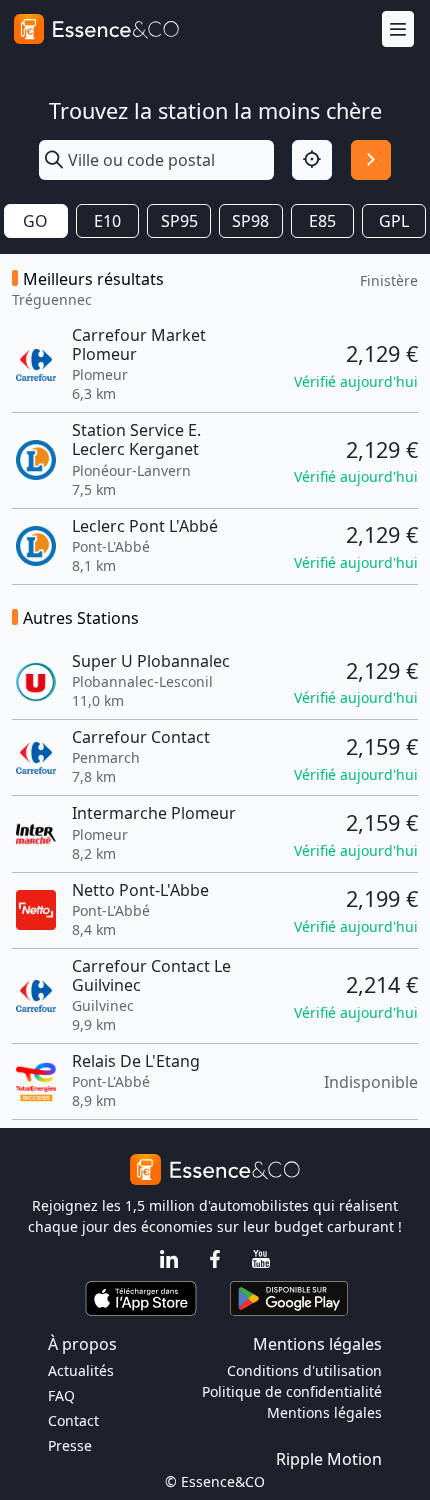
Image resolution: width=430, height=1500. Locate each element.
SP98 (250, 221)
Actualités (81, 1370)
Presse (70, 1445)
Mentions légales (324, 1412)
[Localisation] (312, 160)
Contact (73, 1420)
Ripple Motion (329, 1459)
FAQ (61, 1395)
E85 (322, 221)
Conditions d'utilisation (304, 1370)
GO (35, 221)
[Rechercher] (371, 160)
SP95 (179, 221)
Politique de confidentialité (292, 1391)
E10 (107, 221)
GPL (394, 221)
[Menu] (398, 29)
